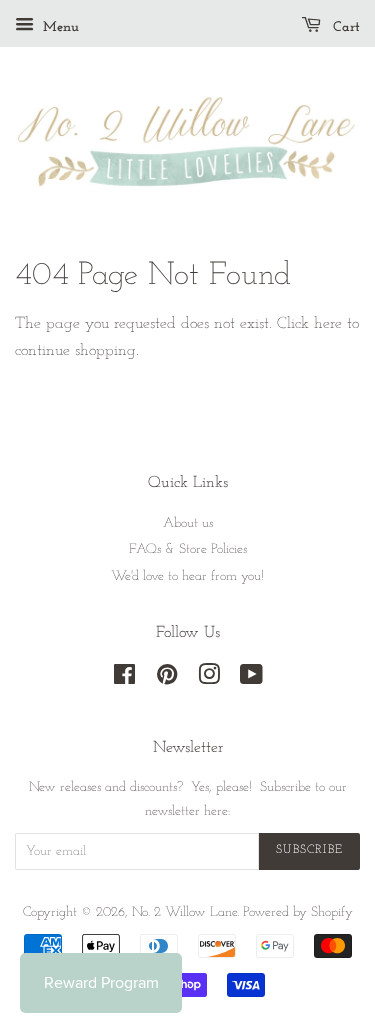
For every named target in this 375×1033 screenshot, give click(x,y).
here (328, 324)
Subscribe (309, 850)
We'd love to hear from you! (187, 576)
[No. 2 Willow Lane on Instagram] (209, 679)
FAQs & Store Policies (188, 549)
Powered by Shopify (298, 912)
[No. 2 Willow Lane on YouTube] (251, 679)
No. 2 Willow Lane (184, 912)
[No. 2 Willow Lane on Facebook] (124, 679)
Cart (344, 27)
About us (188, 523)
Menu (59, 27)
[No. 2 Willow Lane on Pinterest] (167, 679)
